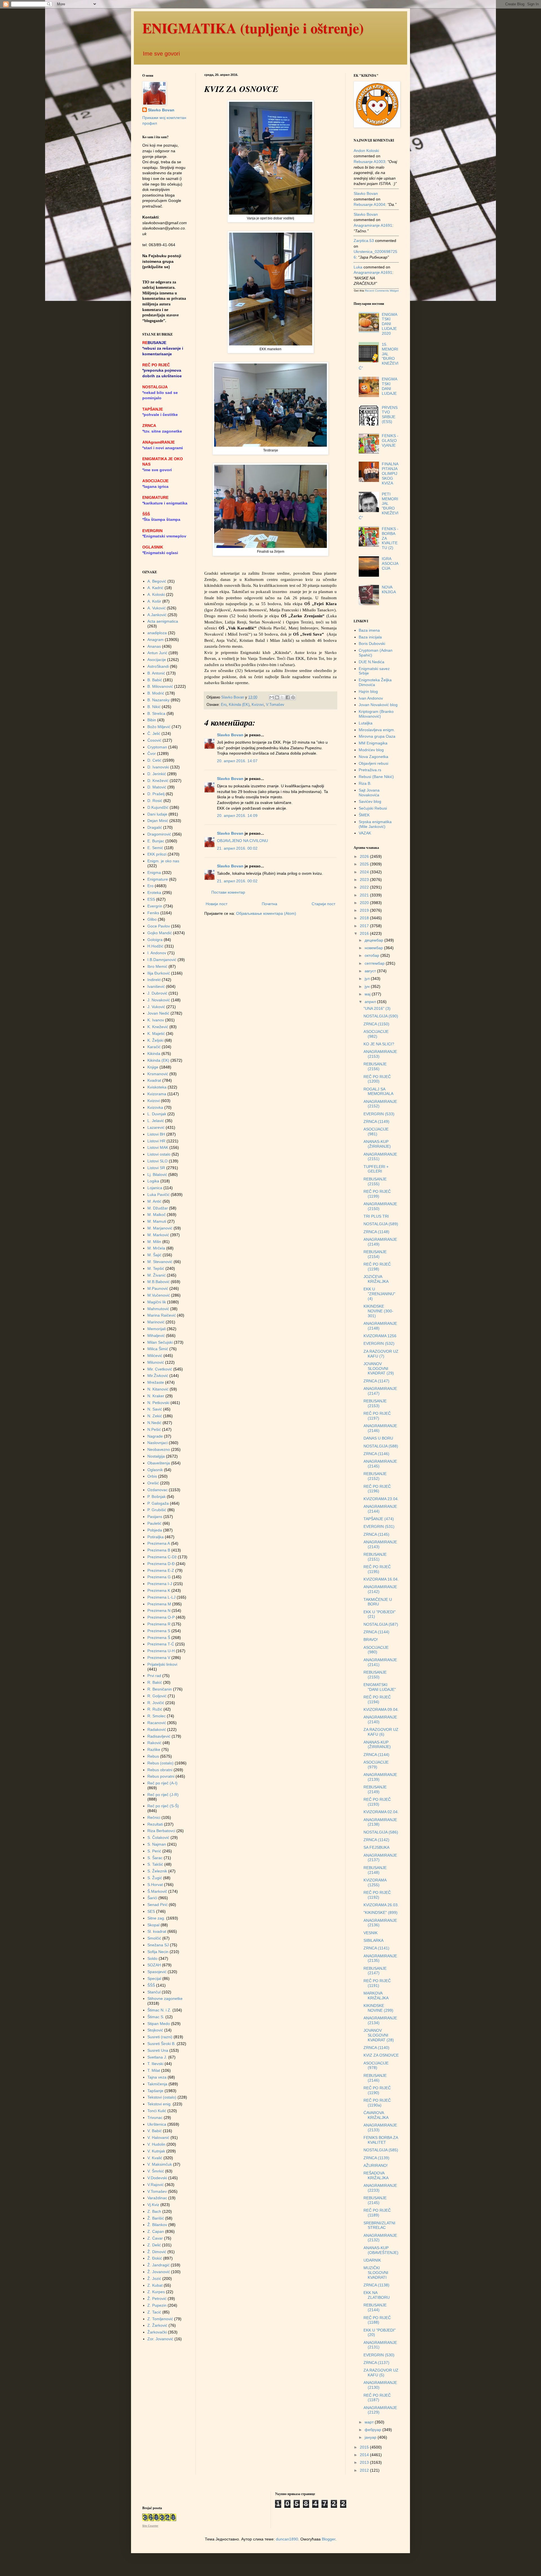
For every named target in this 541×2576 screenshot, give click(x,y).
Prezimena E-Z (161, 1570)
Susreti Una (158, 2050)
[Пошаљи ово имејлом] (272, 697)
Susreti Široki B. (161, 2044)
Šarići (152, 1898)
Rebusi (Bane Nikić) (376, 777)
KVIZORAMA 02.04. (381, 1812)
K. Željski (155, 1040)
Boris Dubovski (372, 644)
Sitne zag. (156, 1918)
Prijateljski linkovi (162, 1664)
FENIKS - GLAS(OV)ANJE (390, 440)
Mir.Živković (158, 1376)
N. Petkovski (158, 1403)
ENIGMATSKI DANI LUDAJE (390, 386)
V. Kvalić (155, 2158)
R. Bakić (155, 1682)
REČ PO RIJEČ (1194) (377, 1699)
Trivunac (155, 2117)
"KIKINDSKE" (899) (381, 1912)
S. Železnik (157, 1871)
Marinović (156, 1322)
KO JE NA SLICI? (379, 1044)
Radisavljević (159, 1736)
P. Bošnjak (157, 1497)
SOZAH (154, 1965)
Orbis (152, 1476)
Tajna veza (157, 2077)
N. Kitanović (158, 1389)
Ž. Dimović (157, 2252)
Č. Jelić (154, 733)
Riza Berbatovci (161, 1831)
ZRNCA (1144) (376, 1632)
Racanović (157, 1723)
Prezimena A (159, 1543)
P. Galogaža (158, 1503)
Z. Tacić (154, 2312)
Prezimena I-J (160, 1584)
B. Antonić (156, 673)
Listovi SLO (158, 1161)
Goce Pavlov (159, 926)
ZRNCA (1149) (376, 1121)
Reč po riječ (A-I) (162, 1783)
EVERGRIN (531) (379, 1526)
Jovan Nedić (158, 1013)
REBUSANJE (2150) (375, 1675)
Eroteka (154, 893)
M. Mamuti (157, 1221)
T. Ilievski (155, 2064)
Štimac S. (156, 2017)
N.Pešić (154, 1429)
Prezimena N (159, 1610)
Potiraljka (156, 1537)
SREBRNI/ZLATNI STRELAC (379, 2225)
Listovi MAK (158, 1147)
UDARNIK (372, 2260)
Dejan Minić (158, 821)
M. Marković (158, 1235)
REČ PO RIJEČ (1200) (377, 1079)
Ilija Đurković (159, 973)
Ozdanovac (158, 1490)
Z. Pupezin (157, 2305)
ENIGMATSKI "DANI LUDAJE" (380, 1687)
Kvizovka (155, 1107)
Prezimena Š (159, 1638)
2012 (365, 2470)
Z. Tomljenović (160, 2319)
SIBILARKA (373, 1940)
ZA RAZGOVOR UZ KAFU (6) (381, 1732)
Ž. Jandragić (158, 2265)
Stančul (154, 1992)
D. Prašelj (156, 794)
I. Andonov (157, 953)
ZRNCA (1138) (376, 2285)
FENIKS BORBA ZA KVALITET (381, 2140)
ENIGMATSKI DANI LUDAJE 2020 (390, 324)
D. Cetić (154, 760)
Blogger (329, 2539)
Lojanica (155, 1188)
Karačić (154, 1047)
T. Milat (154, 2070)
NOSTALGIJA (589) (381, 1224)
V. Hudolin (156, 2144)
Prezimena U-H (161, 1651)
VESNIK (371, 1933)
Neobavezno (159, 1449)
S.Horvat (155, 1885)
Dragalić (155, 827)
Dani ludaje (157, 814)
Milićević (155, 1356)
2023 (365, 880)
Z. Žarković (157, 2325)
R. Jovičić (156, 1703)
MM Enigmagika (373, 743)
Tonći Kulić (157, 2111)
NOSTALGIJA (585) (381, 2150)
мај (368, 994)
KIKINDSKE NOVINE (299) (378, 2008)
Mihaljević (156, 1336)
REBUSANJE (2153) (375, 1403)
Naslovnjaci (158, 1443)
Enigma (154, 872)
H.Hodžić (155, 946)
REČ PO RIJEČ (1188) (377, 2320)
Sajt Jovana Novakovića (369, 793)
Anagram (156, 640)
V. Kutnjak (156, 2151)
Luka (358, 267)
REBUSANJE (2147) (375, 1971)
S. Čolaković (158, 1837)
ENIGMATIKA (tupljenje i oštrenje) (253, 28)
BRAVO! (371, 1640)
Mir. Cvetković (160, 1369)
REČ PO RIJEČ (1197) (377, 1416)
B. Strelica (156, 713)
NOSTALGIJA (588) (381, 1446)
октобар (373, 955)
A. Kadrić (155, 588)
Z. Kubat (155, 2285)
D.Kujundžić (158, 807)
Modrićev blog (371, 750)
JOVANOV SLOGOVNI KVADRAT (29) (379, 1369)
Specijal (154, 1978)
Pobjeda (155, 1530)
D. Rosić (155, 801)
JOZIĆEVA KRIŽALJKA (376, 1279)
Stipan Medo (159, 2024)
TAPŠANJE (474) (379, 1519)
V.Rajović (156, 2185)
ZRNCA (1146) (376, 1454)
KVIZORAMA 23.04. (381, 1499)
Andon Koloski (366, 151)
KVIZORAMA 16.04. (381, 1579)
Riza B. (365, 783)
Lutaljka (366, 723)
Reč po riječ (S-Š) (163, 1806)
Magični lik (157, 1302)
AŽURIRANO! (376, 2165)
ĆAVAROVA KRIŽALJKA (376, 2115)
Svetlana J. (157, 2057)
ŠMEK (364, 815)
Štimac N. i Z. (159, 2010)
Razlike (154, 1749)
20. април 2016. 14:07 (237, 761)
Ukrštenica (157, 2124)
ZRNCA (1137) (376, 2363)
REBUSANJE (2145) (375, 2200)
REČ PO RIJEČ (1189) (377, 2213)
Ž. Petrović (157, 2299)
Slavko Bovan (230, 735)
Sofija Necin (158, 1952)
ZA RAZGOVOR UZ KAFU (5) (381, 2373)
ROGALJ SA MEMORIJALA (378, 1091)
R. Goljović (157, 1696)
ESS (151, 899)
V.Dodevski (157, 2178)
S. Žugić (155, 1878)
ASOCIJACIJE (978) (376, 2065)
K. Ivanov (156, 1020)
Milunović (156, 1362)
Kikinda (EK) (239, 705)
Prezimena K (159, 1590)
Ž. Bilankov (157, 2225)
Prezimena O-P (161, 1617)
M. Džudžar (158, 1208)
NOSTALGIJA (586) (381, 1832)
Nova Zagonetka (373, 757)
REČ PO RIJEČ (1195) (377, 1569)
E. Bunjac (156, 841)
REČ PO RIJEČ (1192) (377, 1895)
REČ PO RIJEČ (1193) (377, 1802)
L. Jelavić (156, 1121)
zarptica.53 (364, 241)
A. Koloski (156, 594)
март (370, 2422)
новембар (374, 948)
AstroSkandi (158, 666)
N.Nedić (154, 1423)
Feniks (153, 913)
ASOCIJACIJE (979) (376, 1765)
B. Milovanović (160, 686)
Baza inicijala (370, 637)
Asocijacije (157, 660)
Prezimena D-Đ (161, 1564)
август (371, 971)
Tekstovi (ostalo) (162, 2097)
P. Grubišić (157, 1510)
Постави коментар (228, 892)
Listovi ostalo (159, 1154)
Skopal (153, 1925)
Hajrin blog (368, 691)
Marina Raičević (162, 1315)
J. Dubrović (157, 993)
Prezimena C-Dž (162, 1557)
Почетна (270, 904)
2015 (365, 2447)
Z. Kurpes (156, 2292)
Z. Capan (156, 2231)
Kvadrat (154, 1080)
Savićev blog (370, 801)
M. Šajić (154, 1255)
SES (151, 1911)
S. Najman (157, 1844)
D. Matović (157, 787)
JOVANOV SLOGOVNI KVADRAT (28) (379, 2035)
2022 (365, 887)
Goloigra (155, 940)
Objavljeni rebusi (373, 763)
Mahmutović (158, 1309)
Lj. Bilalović (157, 1174)
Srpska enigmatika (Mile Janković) (375, 824)
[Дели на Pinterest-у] (293, 697)
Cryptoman (157, 747)
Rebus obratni (160, 1770)
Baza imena (369, 630)
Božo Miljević (159, 727)
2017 (365, 926)
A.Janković (157, 615)
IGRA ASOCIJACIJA (390, 563)
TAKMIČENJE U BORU (378, 1602)
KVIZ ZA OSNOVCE (381, 2055)
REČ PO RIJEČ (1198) (377, 1267)
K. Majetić (156, 1034)
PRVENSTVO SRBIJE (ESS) (390, 415)
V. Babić (155, 2131)
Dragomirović (159, 834)
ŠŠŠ (151, 1985)
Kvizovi (258, 705)
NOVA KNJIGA (389, 590)
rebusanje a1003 (369, 162)
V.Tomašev (275, 705)
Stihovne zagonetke (165, 1998)
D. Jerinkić (157, 774)
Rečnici (154, 1817)
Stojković (155, 2030)
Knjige (153, 1067)
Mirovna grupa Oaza (377, 736)
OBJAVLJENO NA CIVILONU (242, 841)
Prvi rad (154, 1676)
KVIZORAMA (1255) (375, 1882)
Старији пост (323, 904)
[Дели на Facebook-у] (288, 697)
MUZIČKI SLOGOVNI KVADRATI (376, 2273)
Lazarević (156, 1127)
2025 (365, 864)
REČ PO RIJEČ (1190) (377, 2090)
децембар (374, 940)
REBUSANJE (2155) (375, 1181)
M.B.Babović (158, 1282)
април (371, 1002)
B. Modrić (156, 693)
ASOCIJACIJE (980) (376, 1650)
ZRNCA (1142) (376, 1840)
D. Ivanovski (158, 767)
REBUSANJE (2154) (375, 1254)
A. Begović (157, 581)
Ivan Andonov (371, 698)
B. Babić (155, 680)
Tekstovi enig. (159, 2104)
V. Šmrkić (156, 2171)
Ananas (154, 646)
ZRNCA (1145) (376, 1534)
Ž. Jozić (154, 2278)
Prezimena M (159, 1604)
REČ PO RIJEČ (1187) (377, 2398)
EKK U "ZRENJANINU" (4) (379, 1294)
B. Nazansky (158, 700)
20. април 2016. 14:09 (237, 816)
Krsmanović (158, 1074)
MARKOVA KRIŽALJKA (376, 1996)
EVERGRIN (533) (379, 1114)
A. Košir (154, 601)
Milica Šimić (158, 1349)
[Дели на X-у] (282, 697)
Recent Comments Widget (382, 291)
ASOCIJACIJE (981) (376, 1131)
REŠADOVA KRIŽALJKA (376, 2175)
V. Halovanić (158, 2138)
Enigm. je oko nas (163, 861)
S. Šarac (155, 1858)
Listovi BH (156, 1134)
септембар (375, 963)
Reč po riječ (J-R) (163, 1795)
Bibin (152, 720)
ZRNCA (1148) (376, 1232)
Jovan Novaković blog (378, 705)
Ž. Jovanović (159, 2272)
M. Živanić (157, 1275)
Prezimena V (159, 1658)
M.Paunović (158, 1288)
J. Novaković (159, 1000)
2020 (365, 903)
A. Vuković (157, 608)
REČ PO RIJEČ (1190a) (377, 2103)
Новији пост (217, 904)
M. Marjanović (160, 1228)
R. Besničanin (160, 1689)
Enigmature (158, 879)
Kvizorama (157, 1094)
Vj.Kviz (153, 2205)
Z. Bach (154, 2211)
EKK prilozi (157, 854)
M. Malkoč (157, 1215)
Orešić (153, 1483)
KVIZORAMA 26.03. (381, 1905)
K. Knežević (158, 1027)
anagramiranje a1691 (373, 225)
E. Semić (155, 848)
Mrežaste (156, 1382)
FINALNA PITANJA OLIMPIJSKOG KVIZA (390, 473)
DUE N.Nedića (372, 662)
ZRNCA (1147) (376, 1381)
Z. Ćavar (155, 2238)
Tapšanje (155, 2091)
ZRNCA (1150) (376, 1024)
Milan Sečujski (160, 1342)
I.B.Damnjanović (162, 960)
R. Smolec (157, 1716)
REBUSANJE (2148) (375, 1870)
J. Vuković (156, 1007)
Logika (153, 1181)
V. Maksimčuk (160, 2164)
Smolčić (154, 1938)
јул (368, 979)
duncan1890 (287, 2539)
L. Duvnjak (157, 1114)
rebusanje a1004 (369, 204)
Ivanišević (156, 986)
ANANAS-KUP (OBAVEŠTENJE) (381, 2250)
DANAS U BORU (378, 1438)
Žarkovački (157, 2332)
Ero (224, 705)
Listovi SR (156, 1168)
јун (368, 986)
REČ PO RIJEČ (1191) (377, 1983)
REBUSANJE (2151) (375, 1557)
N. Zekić (155, 1416)
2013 (365, 2462)
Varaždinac (157, 2198)
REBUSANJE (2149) (375, 1789)
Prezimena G (159, 1577)
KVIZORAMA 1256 (380, 1336)
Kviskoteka (157, 1087)
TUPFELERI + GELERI (376, 1169)
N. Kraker (156, 1396)
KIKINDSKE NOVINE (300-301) (378, 1311)
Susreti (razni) (160, 2037)
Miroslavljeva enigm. (377, 730)
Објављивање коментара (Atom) (266, 913)
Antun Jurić (157, 653)
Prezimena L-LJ (161, 1597)
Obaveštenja (159, 1463)
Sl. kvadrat (157, 1931)
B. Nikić (154, 707)
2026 (365, 856)
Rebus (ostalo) (160, 1763)
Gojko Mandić (160, 933)
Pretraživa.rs (370, 770)
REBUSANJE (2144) (375, 2307)
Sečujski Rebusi (373, 808)
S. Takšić (155, 1864)
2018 (365, 918)
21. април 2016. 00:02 (237, 848)
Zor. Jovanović (160, 2339)
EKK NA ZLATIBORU (377, 2295)
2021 (365, 895)
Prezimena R (159, 1624)
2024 (365, 872)
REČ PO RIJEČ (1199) (377, 1194)
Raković (154, 1743)
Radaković (157, 1729)
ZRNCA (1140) (376, 2048)
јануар (371, 2437)
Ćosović (154, 740)
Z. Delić (154, 2245)
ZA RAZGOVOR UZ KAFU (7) (381, 1354)
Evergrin (155, 906)
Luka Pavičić (158, 1195)
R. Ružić (155, 1709)
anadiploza (157, 633)
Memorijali (157, 1329)
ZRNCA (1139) (376, 2158)
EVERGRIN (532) (379, 1343)
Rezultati (155, 1824)
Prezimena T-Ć (161, 1644)
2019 (365, 910)
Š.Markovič (157, 1891)
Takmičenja (157, 2084)
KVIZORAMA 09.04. (381, 1709)
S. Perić (154, 1851)
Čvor (152, 753)
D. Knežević (158, 781)
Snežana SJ (158, 1945)
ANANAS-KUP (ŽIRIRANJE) (377, 1144)
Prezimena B (159, 1550)
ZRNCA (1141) (376, 1948)
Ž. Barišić (156, 2218)
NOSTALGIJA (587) (381, 1624)
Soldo (152, 1958)
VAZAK (365, 833)
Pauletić (154, 1523)
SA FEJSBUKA (376, 1847)
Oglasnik (155, 1470)
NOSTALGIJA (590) (381, 1016)
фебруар (373, 2430)
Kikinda (154, 1054)
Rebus (153, 1756)
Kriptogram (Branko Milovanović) (376, 714)
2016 (365, 933)
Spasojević (157, 1972)
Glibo (152, 919)
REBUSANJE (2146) (375, 2078)
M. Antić (154, 1201)
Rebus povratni (161, 1776)
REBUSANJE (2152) (375, 1476)
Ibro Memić (157, 966)
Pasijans (155, 1517)
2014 (365, 2455)
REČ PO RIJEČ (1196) (377, 1489)
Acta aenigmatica (163, 621)
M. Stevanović (160, 1262)
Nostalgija (156, 1456)
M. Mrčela (156, 1248)
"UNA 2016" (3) (377, 1008)
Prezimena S (159, 1631)
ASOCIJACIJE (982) (376, 1034)
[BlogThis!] (277, 697)
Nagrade (155, 1436)
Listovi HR (156, 1141)
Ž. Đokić (155, 2258)
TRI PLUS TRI (376, 1216)
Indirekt (154, 980)
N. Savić (155, 1409)
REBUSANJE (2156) (375, 1066)
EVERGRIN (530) (379, 2355)
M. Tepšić (156, 1268)
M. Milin (154, 1242)
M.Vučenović (159, 1295)
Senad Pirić (158, 1905)
